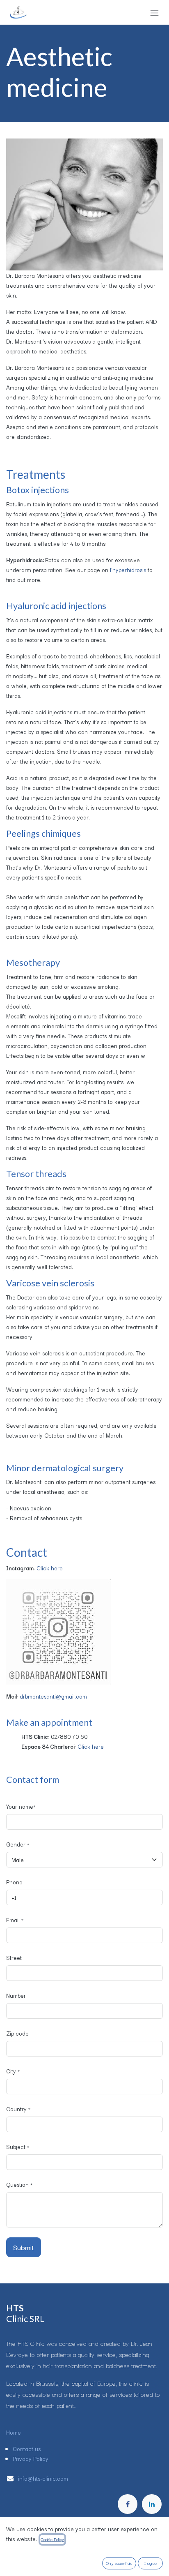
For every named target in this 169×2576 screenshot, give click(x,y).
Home (14, 2432)
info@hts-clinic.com (44, 2478)
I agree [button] (151, 2563)
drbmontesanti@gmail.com (53, 1696)
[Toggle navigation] (155, 12)
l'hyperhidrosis (128, 570)
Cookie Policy (52, 2539)
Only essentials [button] (119, 2563)
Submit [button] (24, 2247)
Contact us (27, 2449)
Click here (50, 1568)
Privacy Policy (31, 2458)
